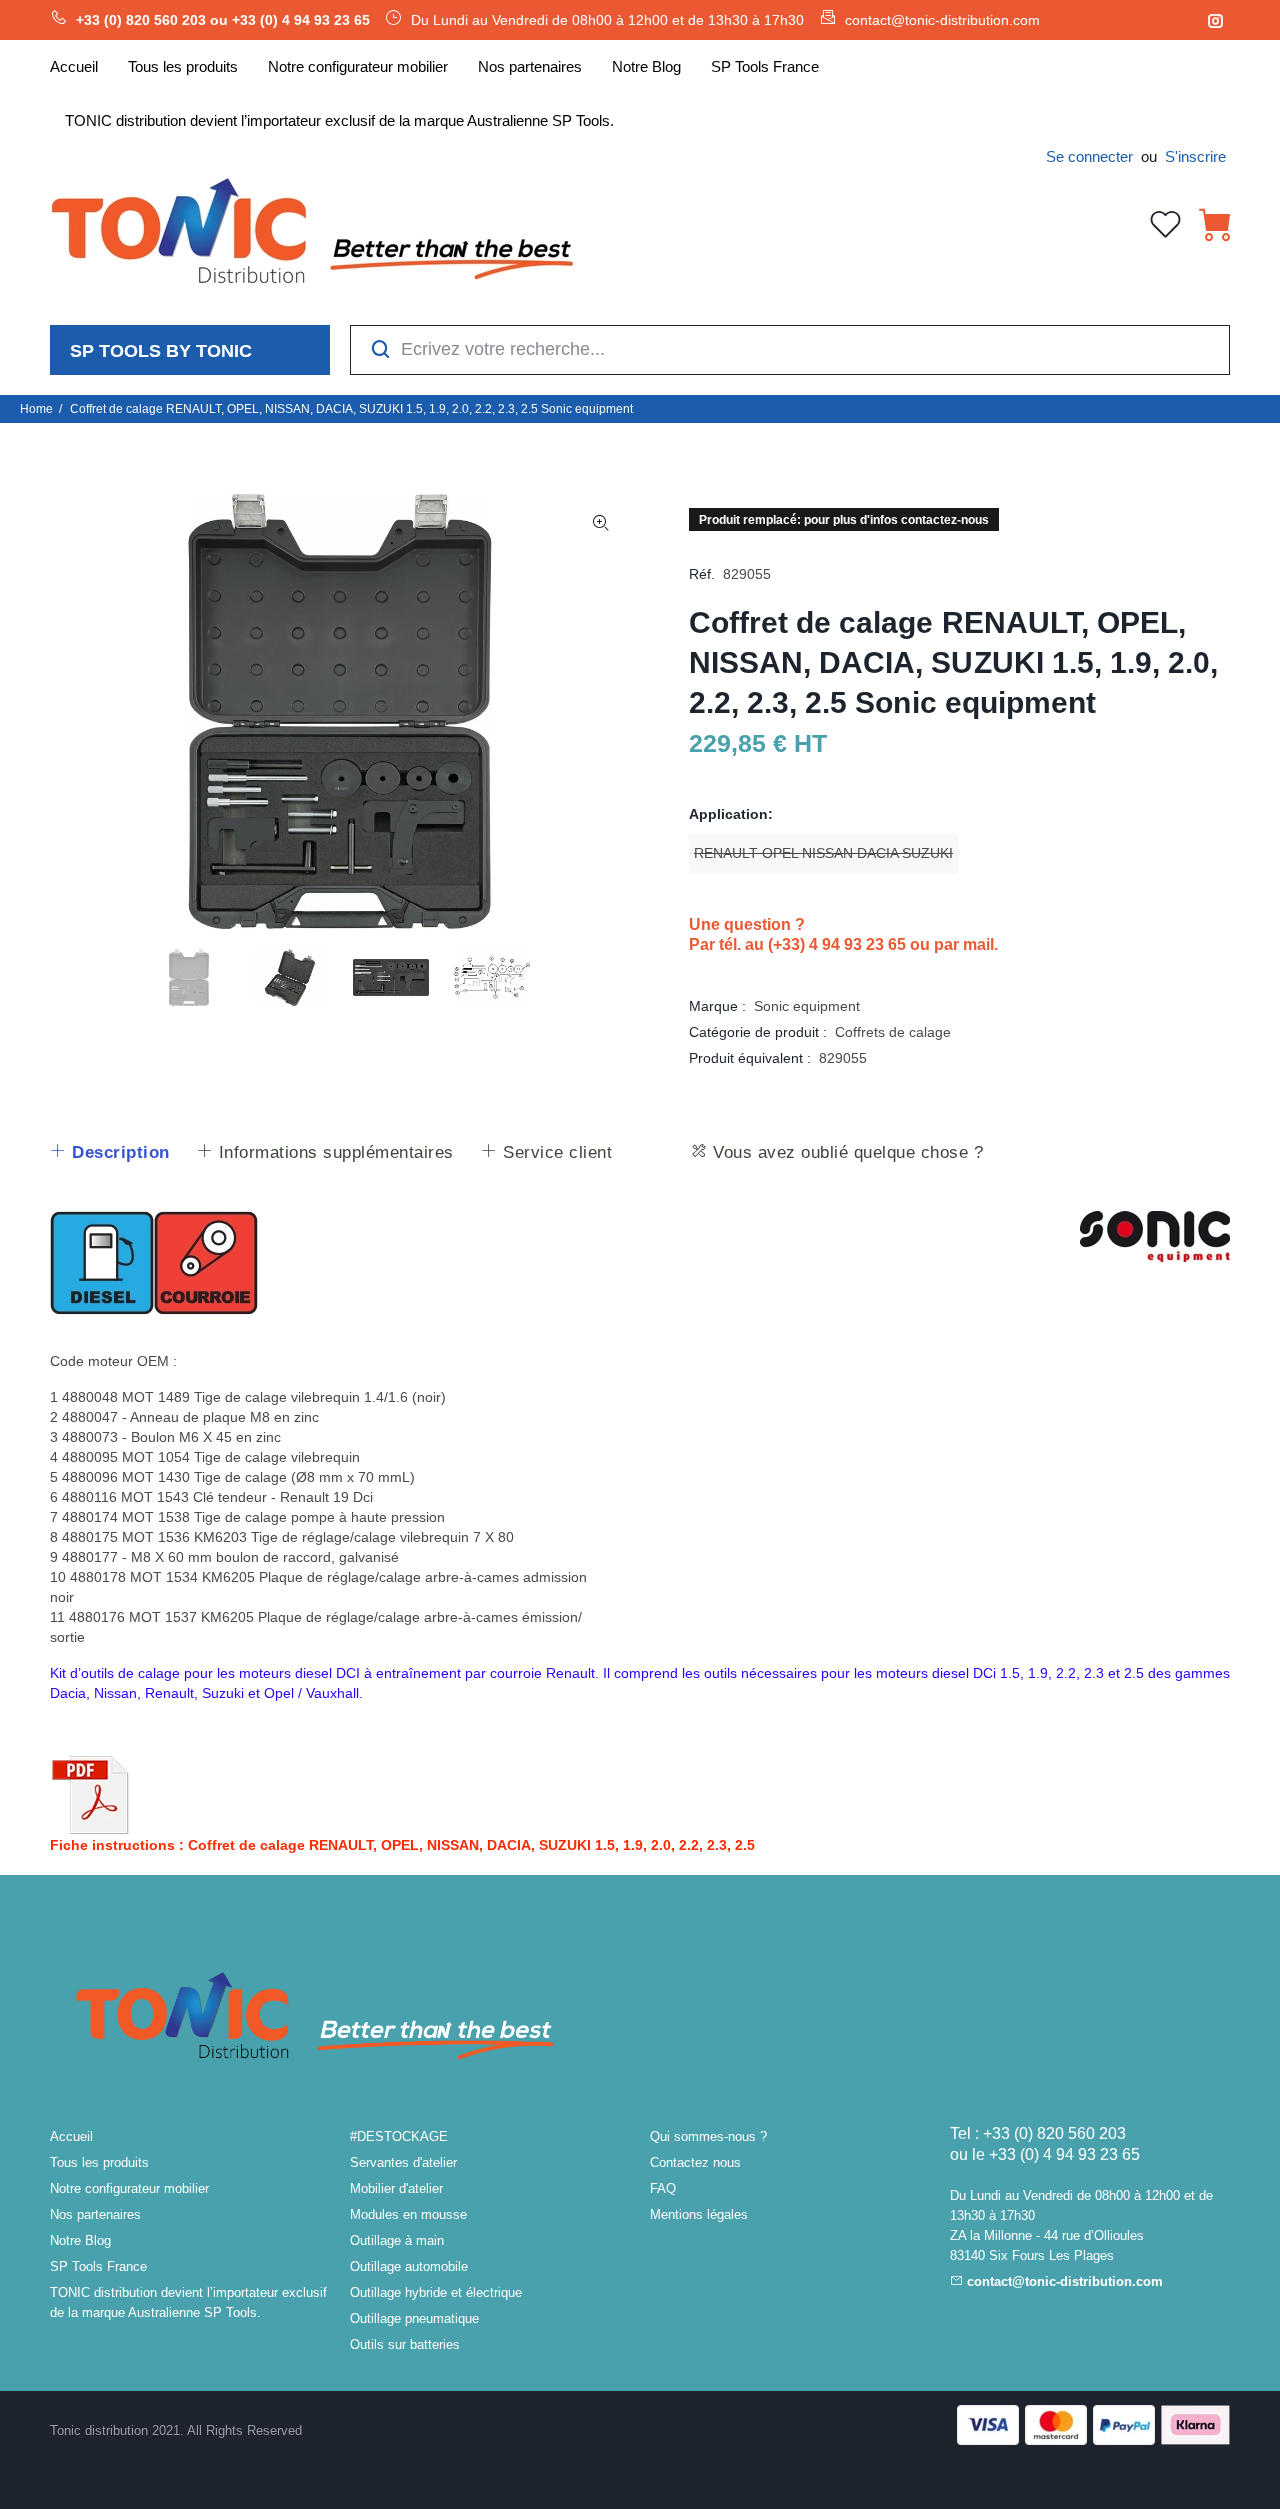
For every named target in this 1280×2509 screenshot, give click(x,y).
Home (36, 409)
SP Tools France (98, 2266)
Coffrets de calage (893, 1032)
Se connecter (1089, 156)
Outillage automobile (409, 2266)
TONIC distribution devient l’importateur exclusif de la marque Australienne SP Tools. (188, 2302)
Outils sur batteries (405, 2344)
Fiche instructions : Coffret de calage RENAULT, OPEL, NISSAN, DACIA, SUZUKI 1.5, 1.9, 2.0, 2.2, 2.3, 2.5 (402, 1845)
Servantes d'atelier (403, 2162)
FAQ (663, 2188)
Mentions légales (699, 2214)
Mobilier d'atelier (396, 2188)
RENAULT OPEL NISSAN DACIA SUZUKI (823, 853)
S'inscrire (1195, 156)
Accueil (71, 2136)
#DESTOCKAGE (399, 2136)
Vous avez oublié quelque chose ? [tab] (846, 1152)
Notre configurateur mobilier (129, 2188)
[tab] (109, 1153)
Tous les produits (99, 2162)
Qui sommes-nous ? (708, 2136)
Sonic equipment (807, 1006)
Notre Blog (80, 2240)
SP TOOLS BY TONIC (161, 351)
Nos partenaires (95, 2214)
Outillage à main (397, 2240)
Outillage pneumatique (414, 2318)
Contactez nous (695, 2162)
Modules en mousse (408, 2214)
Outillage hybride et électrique (436, 2292)
